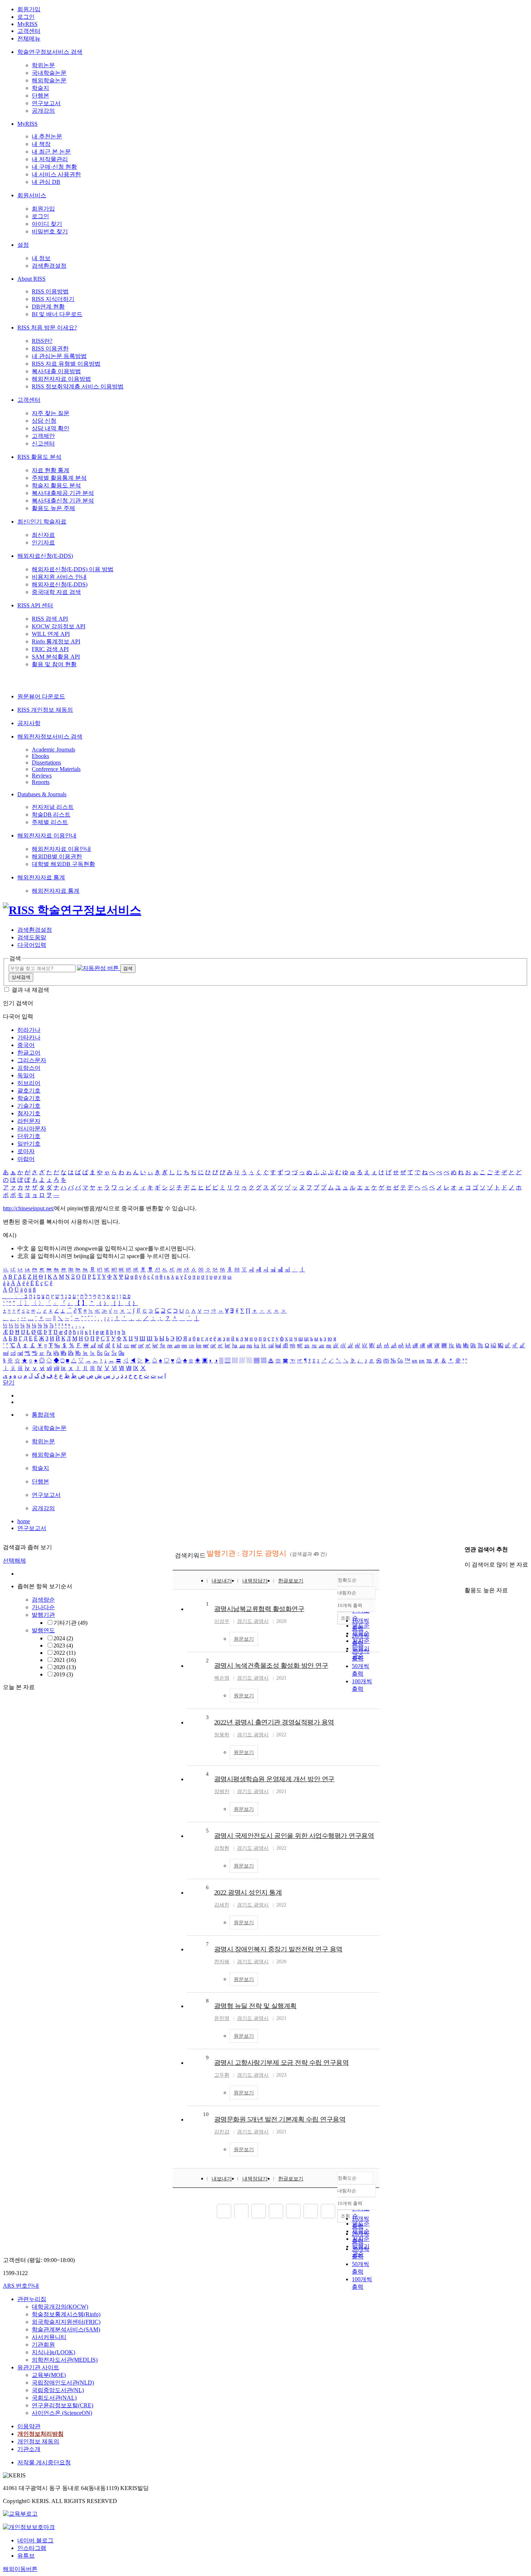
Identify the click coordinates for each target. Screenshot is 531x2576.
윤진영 (222, 2018)
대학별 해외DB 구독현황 (63, 864)
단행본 (40, 96)
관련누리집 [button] (32, 2299)
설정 (23, 245)
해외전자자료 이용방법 (61, 379)
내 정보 (41, 258)
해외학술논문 (49, 80)
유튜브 (26, 2556)
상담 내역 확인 (51, 428)
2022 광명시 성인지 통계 (248, 1892)
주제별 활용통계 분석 (59, 478)
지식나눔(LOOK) (53, 2352)
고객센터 (29, 31)
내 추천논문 (47, 136)
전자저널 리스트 (53, 807)
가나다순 (43, 1607)
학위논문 (43, 65)
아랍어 (26, 1159)
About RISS (31, 279)
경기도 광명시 (253, 1621)
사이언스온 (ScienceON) (62, 2413)
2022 (64, 1653)
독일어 (26, 1075)
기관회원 (43, 2345)
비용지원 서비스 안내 (59, 577)
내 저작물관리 (50, 159)
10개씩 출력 (350, 2203)
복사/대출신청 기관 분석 (63, 501)
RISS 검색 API (50, 619)
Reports (41, 782)
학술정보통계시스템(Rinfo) (66, 2314)
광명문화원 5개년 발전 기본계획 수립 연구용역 (280, 2119)
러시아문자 (32, 1128)
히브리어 (29, 1083)
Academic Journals (53, 749)
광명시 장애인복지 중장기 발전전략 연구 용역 (278, 1949)
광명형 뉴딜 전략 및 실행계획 (255, 2006)
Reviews (42, 776)
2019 (63, 1674)
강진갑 (222, 2132)
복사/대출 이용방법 (56, 371)
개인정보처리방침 (40, 2434)
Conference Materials (56, 769)
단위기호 (29, 1136)
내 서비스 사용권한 (56, 174)
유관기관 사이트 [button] (38, 2367)
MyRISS (27, 24)
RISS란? (42, 341)
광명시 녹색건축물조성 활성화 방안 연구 (271, 1666)
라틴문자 (29, 1121)
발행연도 (43, 1630)
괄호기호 (29, 1091)
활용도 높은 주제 (53, 508)
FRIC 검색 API (50, 649)
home (24, 1521)
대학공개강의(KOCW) (60, 2307)
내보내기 (222, 1581)
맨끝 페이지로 (328, 2211)
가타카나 (29, 1037)
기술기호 (29, 1106)
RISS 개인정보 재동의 (45, 710)
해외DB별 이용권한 (57, 856)
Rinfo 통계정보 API (56, 641)
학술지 (40, 88)
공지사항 (29, 723)
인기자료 (43, 542)
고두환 (222, 2075)
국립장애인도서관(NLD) (63, 2383)
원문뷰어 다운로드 (41, 696)
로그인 (26, 17)
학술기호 (29, 1098)
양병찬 (222, 1791)
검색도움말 (32, 937)
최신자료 (43, 535)
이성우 (222, 1621)
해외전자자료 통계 (41, 877)
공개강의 (43, 111)
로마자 (26, 1151)
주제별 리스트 (50, 822)
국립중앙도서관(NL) (58, 2390)
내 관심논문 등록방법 (59, 356)
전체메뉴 (29, 38)
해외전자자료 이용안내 (47, 835)
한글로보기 (291, 1581)
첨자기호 (29, 1113)
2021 (65, 1660)
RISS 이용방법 (50, 291)
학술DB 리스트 (51, 815)
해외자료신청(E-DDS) (45, 556)
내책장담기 (255, 1581)
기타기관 (70, 1623)
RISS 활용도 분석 (39, 457)
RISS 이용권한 (50, 348)
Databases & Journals (42, 794)
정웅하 (222, 1735)
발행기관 (43, 1615)
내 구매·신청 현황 (54, 167)
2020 (65, 1667)
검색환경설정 (49, 266)
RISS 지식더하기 (53, 299)
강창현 (222, 1848)
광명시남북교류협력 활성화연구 (259, 1609)
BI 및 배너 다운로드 (57, 314)
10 (206, 2114)
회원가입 (29, 9)
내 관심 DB (46, 182)
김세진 (222, 1905)
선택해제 (14, 1561)
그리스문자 (32, 1060)
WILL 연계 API (51, 634)
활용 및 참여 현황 (54, 664)
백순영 (222, 1678)
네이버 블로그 (35, 2540)
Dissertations (46, 763)
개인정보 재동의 (38, 2441)
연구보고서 (46, 103)
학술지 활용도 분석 (56, 485)
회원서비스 (32, 195)
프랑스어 (29, 1068)
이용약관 (29, 2426)
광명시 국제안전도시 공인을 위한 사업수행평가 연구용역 (294, 1836)
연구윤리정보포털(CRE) (62, 2405)
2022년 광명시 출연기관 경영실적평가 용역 (274, 1722)
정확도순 (347, 1580)
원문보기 (244, 1639)
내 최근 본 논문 (51, 152)
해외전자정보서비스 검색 (50, 736)
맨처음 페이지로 (224, 2211)
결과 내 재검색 (30, 990)
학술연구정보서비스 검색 (50, 52)
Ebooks (40, 756)
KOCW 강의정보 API (59, 626)
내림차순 (347, 1593)
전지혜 (222, 1962)
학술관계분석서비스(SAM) (66, 2329)
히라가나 (29, 1030)
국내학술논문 (49, 73)
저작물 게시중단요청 (44, 2462)
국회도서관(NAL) (54, 2398)
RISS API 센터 (35, 605)
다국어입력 (32, 945)
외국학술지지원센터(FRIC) (66, 2322)
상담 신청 (44, 421)
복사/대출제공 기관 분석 (63, 493)
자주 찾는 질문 (51, 413)
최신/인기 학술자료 (42, 522)
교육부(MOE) (49, 2375)
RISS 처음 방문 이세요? (47, 328)
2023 (63, 1645)
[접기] (467, 1578)
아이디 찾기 (47, 224)
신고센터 (43, 443)
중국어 (26, 1045)
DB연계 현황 (48, 307)
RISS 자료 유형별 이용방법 (66, 364)
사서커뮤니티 (49, 2337)
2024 (63, 1638)
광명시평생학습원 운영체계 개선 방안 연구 (274, 1779)
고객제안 (43, 436)
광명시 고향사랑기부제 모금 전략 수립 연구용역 (282, 2063)
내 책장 (41, 144)
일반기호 (29, 1144)
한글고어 (29, 1053)
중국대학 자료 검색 (56, 592)
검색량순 (43, 1600)
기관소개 (29, 2449)
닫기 (9, 1382)
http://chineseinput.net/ (29, 1208)
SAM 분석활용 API (56, 657)
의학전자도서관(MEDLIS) (65, 2360)
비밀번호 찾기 (50, 231)
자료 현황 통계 (51, 470)
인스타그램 (32, 2548)
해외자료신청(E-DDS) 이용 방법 (73, 569)
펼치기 (60, 1683)
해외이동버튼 (20, 2569)
